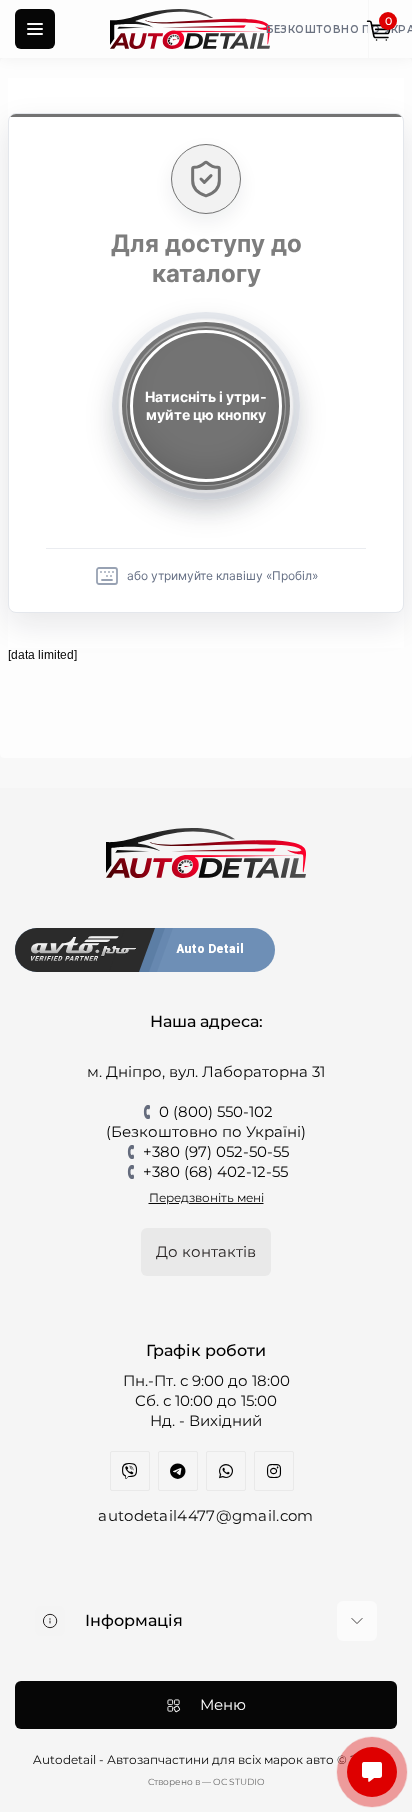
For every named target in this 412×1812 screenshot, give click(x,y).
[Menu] (35, 29)
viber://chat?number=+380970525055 (130, 1471)
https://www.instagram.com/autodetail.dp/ (274, 1471)
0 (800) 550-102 (216, 1111)
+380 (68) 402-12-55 (215, 1171)
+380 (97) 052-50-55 (216, 1151)
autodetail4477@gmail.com (205, 1515)
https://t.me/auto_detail (178, 1471)
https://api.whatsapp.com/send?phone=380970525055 (226, 1471)
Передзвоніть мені (206, 1197)
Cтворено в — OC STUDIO (206, 1781)
